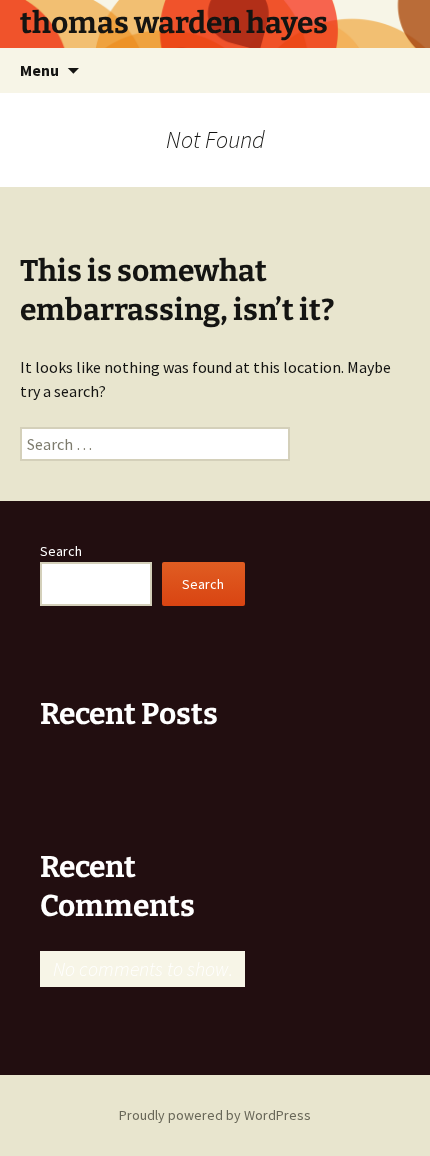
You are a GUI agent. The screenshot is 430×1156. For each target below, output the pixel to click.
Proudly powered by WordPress (215, 1115)
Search (61, 551)
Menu (39, 70)
